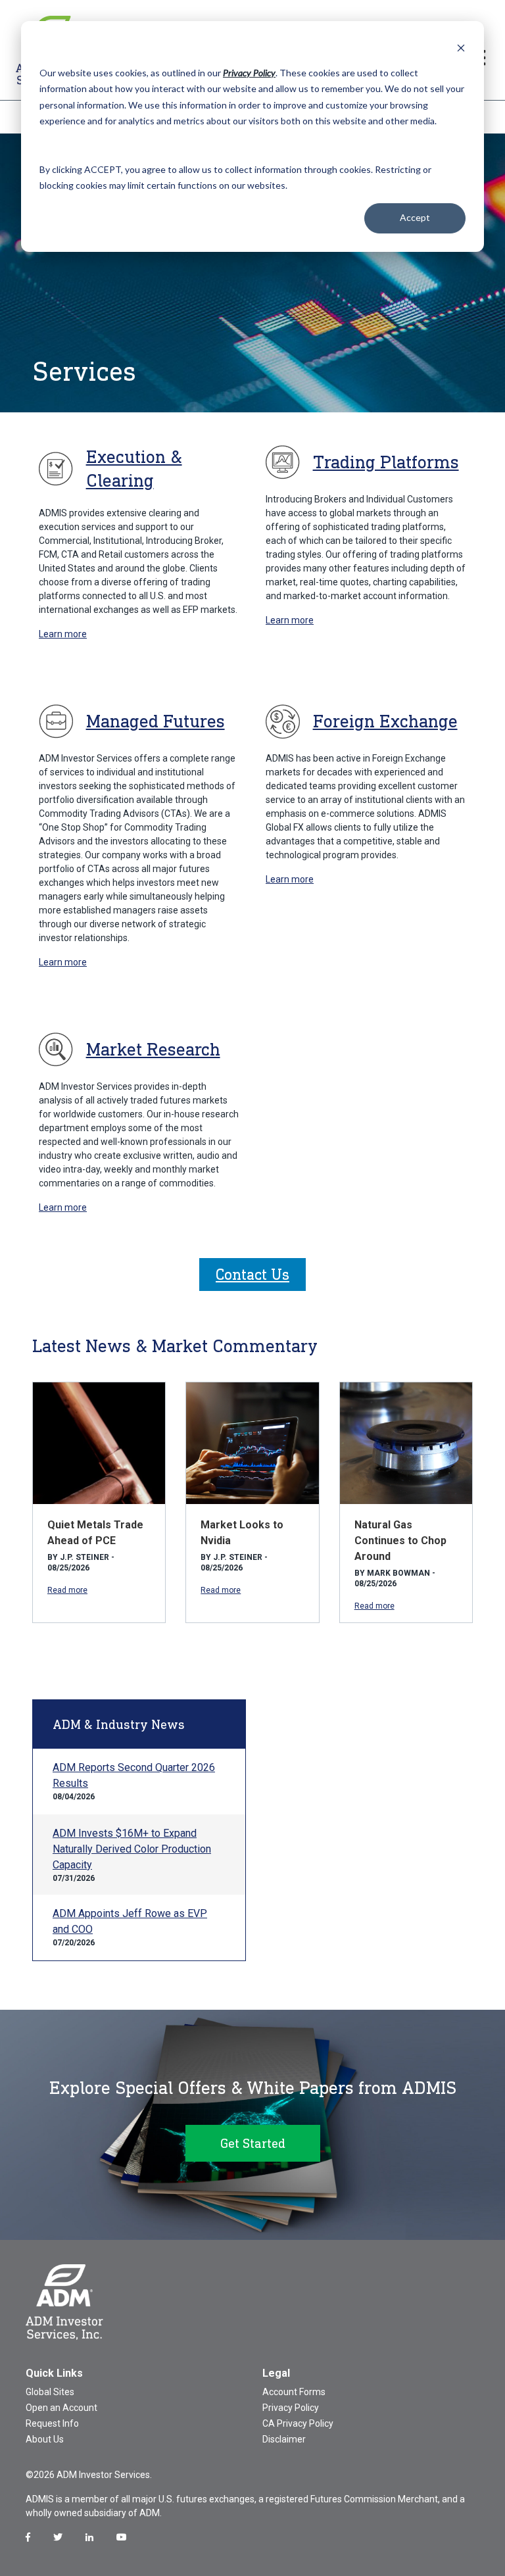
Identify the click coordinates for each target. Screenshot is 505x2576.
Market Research (153, 1049)
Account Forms (294, 2392)
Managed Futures (156, 721)
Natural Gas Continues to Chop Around (400, 1541)
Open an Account (61, 2408)
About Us (45, 2439)
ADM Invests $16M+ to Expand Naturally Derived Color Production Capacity (132, 1849)
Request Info (52, 2423)
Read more (67, 1590)
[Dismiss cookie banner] (461, 48)
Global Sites (50, 2392)
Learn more (63, 634)
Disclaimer (284, 2439)
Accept (415, 217)
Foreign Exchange (385, 721)
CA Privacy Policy (298, 2423)
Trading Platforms (386, 462)
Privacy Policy (291, 2408)
